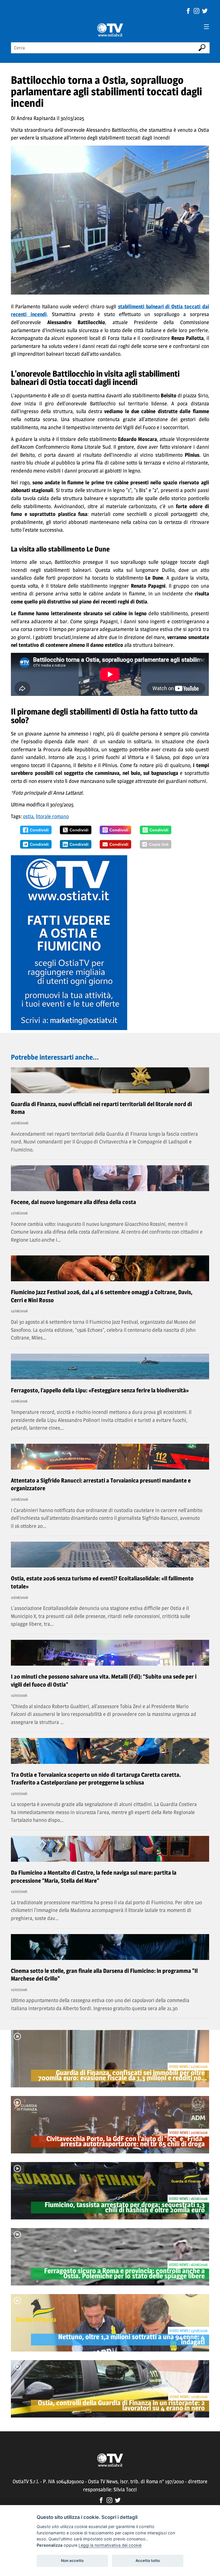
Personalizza (50, 2545)
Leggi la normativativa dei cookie (110, 2545)
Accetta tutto (148, 2560)
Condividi (39, 830)
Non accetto (72, 2560)
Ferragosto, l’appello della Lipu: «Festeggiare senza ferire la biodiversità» (100, 1390)
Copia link (159, 844)
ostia (28, 816)
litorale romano (52, 816)
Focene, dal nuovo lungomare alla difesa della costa (73, 1202)
